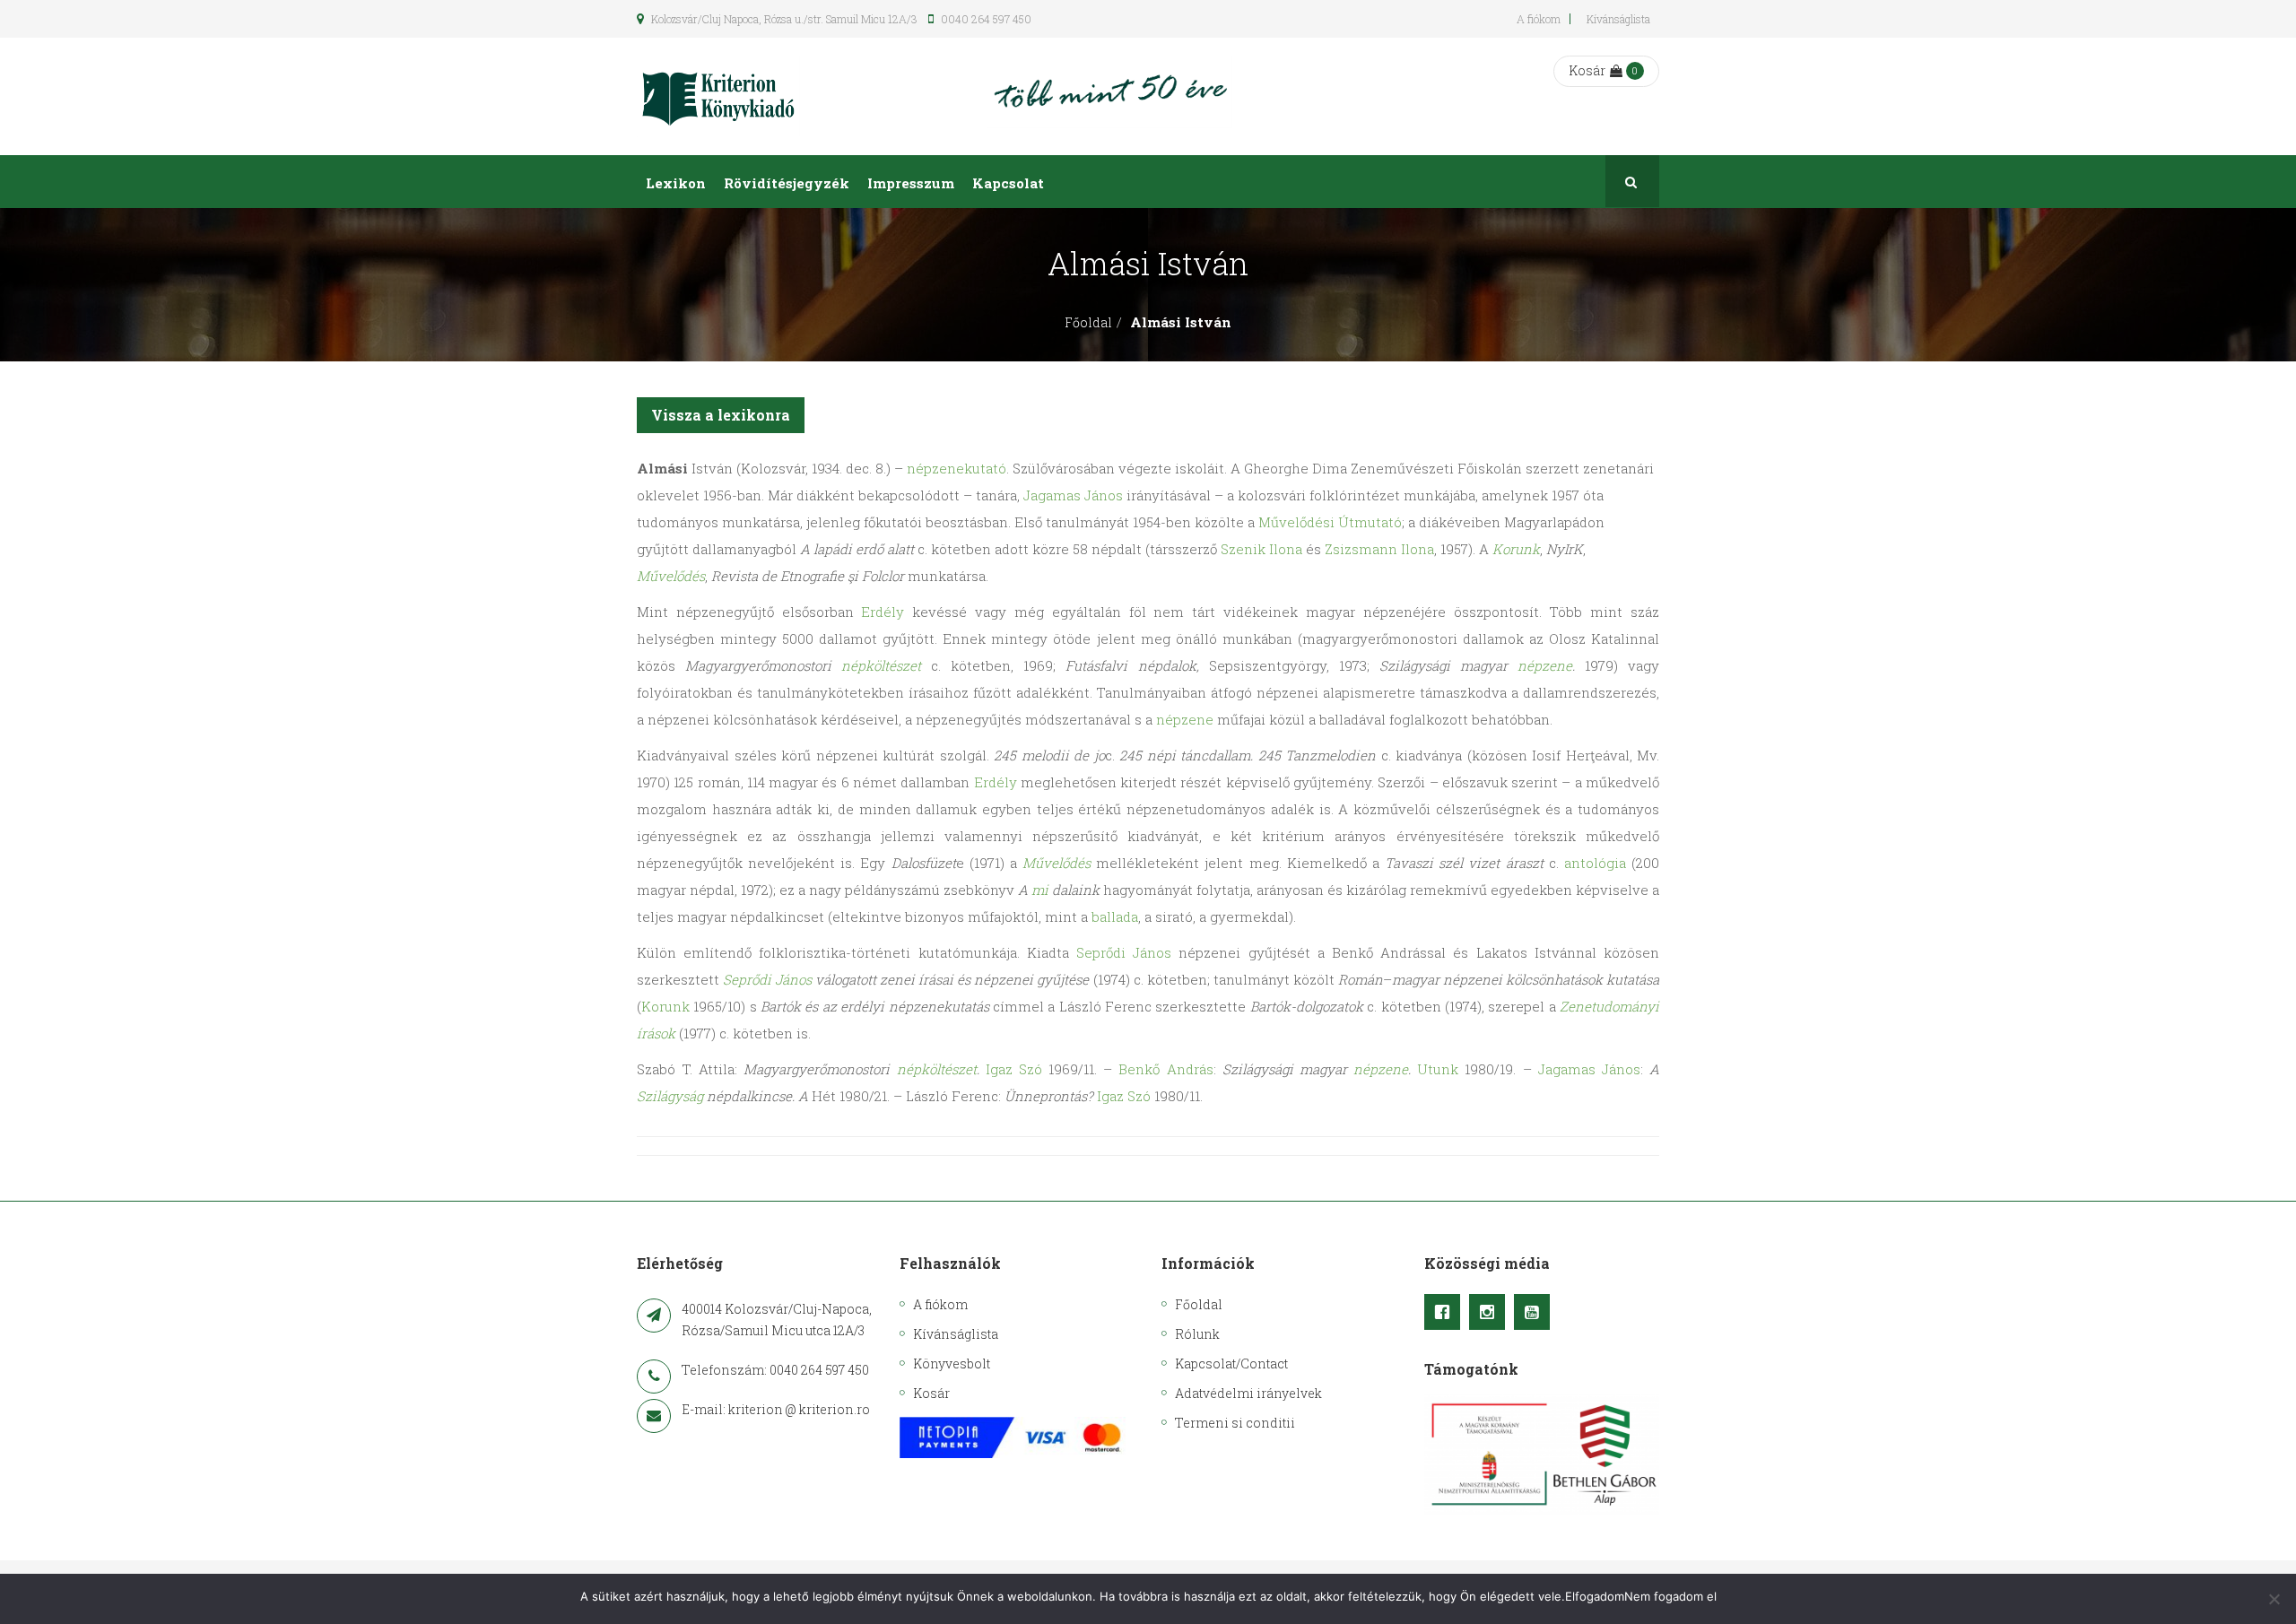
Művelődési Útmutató (1330, 522)
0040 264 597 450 (985, 19)
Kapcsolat (1008, 183)
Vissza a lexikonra (721, 415)
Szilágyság (670, 1096)
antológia (1595, 863)
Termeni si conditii (1235, 1423)
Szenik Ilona (1261, 549)
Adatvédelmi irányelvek (1248, 1393)
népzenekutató (957, 468)
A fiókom (1539, 19)
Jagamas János (1073, 495)
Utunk (1438, 1069)
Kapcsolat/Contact (1231, 1363)
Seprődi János (1124, 952)
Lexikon (676, 183)
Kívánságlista (1618, 19)
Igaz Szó (1014, 1069)
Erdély (883, 612)
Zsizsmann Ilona (1379, 549)
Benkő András (1165, 1069)
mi (1040, 890)
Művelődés (671, 576)
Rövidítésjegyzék (787, 183)
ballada (1115, 916)
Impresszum (911, 183)
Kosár (1587, 70)
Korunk (1516, 549)
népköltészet (881, 665)
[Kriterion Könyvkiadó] (718, 96)
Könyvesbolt (952, 1363)
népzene (1545, 665)
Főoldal (1088, 322)
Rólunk (1197, 1334)
